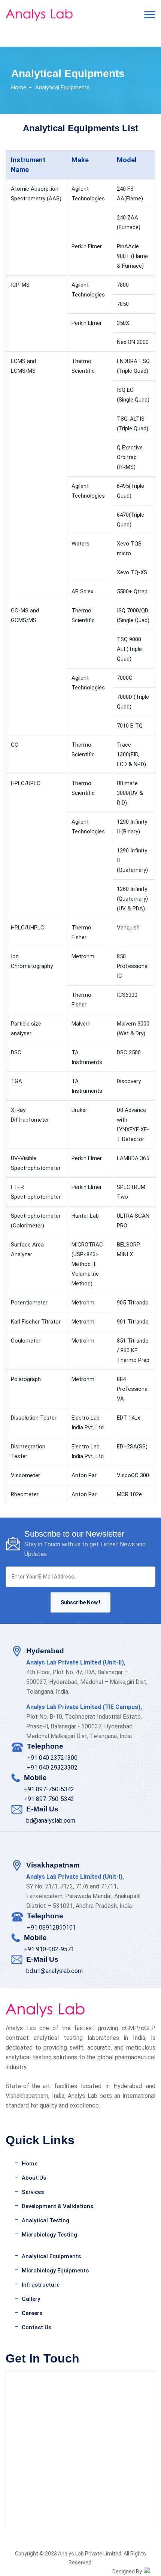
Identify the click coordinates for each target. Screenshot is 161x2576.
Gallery (31, 2299)
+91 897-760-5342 (49, 1789)
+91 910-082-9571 (49, 1949)
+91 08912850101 (51, 1928)
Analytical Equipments (51, 2256)
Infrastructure (41, 2285)
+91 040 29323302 (52, 1767)
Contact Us (37, 2327)
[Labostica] (45, 15)
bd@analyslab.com (51, 1821)
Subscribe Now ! (80, 1602)
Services (33, 2192)
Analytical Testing (45, 2220)
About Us (34, 2178)
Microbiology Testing (49, 2235)
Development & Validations (57, 2206)
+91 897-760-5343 (49, 1799)
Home (19, 87)
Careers (32, 2313)
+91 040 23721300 (52, 1758)
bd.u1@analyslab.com (54, 1971)
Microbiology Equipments (55, 2271)
